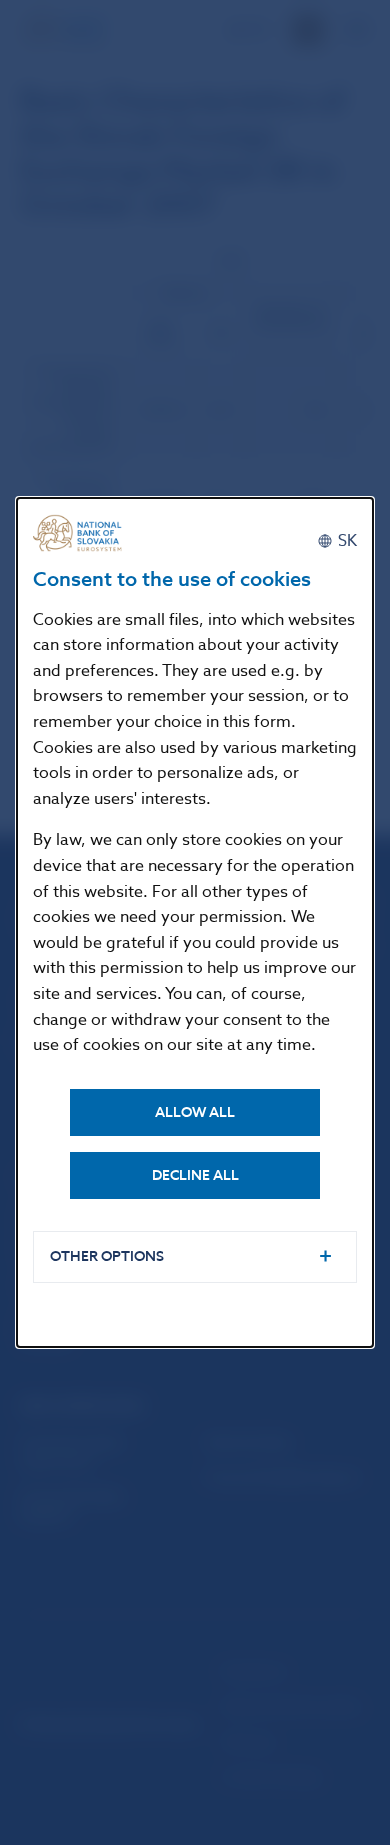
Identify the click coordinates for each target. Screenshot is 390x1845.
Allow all (195, 1112)
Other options (107, 1256)
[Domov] (83, 533)
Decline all (195, 1175)
